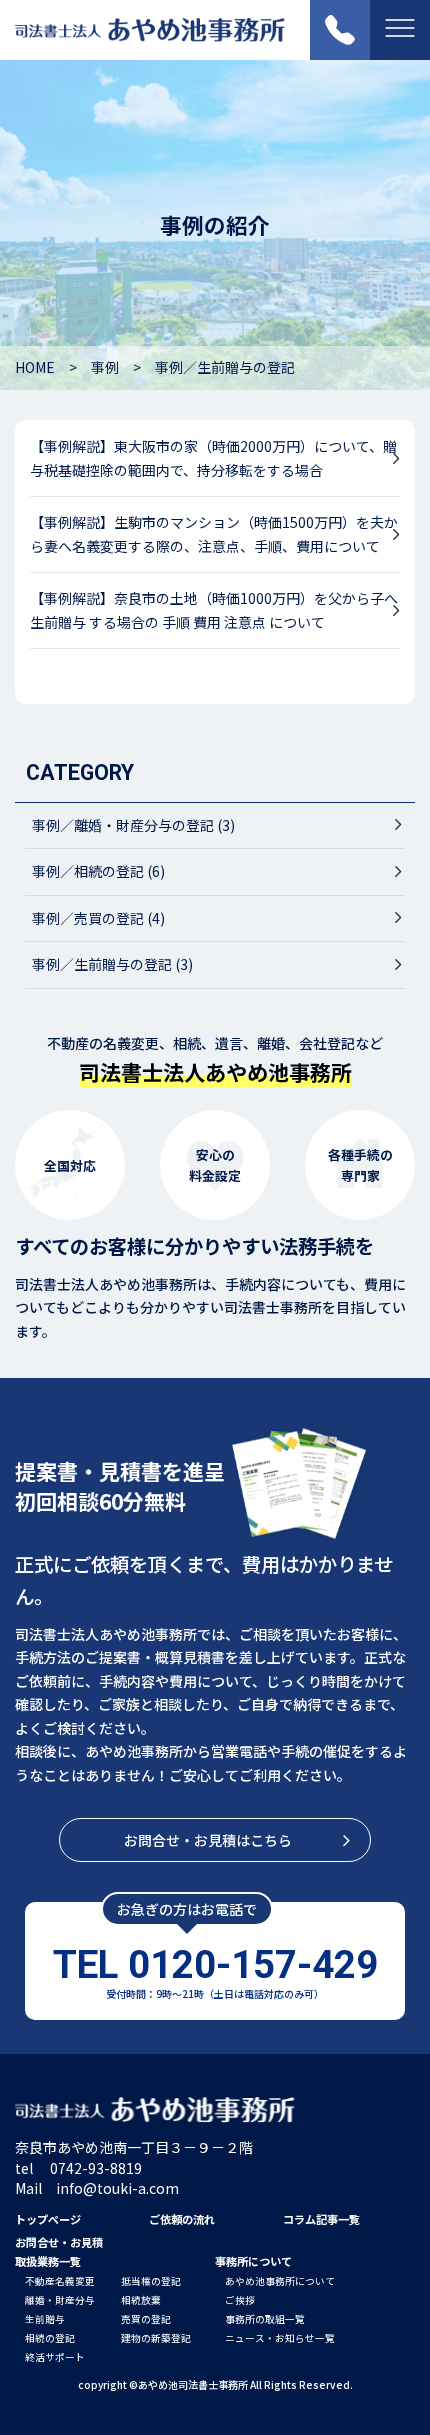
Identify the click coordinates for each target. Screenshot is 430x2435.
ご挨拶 (240, 2300)
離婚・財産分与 (60, 2300)
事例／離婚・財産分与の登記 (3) (133, 825)
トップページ (48, 2219)
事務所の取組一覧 (265, 2319)
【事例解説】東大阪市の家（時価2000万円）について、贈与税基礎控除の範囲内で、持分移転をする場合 (213, 458)
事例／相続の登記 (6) (98, 871)
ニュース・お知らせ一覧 (280, 2338)
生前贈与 (45, 2319)
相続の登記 (50, 2338)
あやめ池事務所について (280, 2281)
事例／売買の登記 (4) (98, 918)
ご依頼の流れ (182, 2219)
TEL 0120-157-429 (215, 1964)
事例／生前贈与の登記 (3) (112, 964)
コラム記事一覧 (321, 2219)
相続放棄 (141, 2300)
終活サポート (55, 2357)
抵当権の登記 (151, 2281)
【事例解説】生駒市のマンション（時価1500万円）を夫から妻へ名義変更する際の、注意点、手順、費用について (214, 534)
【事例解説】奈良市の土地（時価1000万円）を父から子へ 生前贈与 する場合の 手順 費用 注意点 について (214, 610)
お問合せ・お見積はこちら (208, 1840)
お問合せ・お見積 (59, 2242)
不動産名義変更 (60, 2281)
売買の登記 (146, 2319)
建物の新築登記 (156, 2338)
